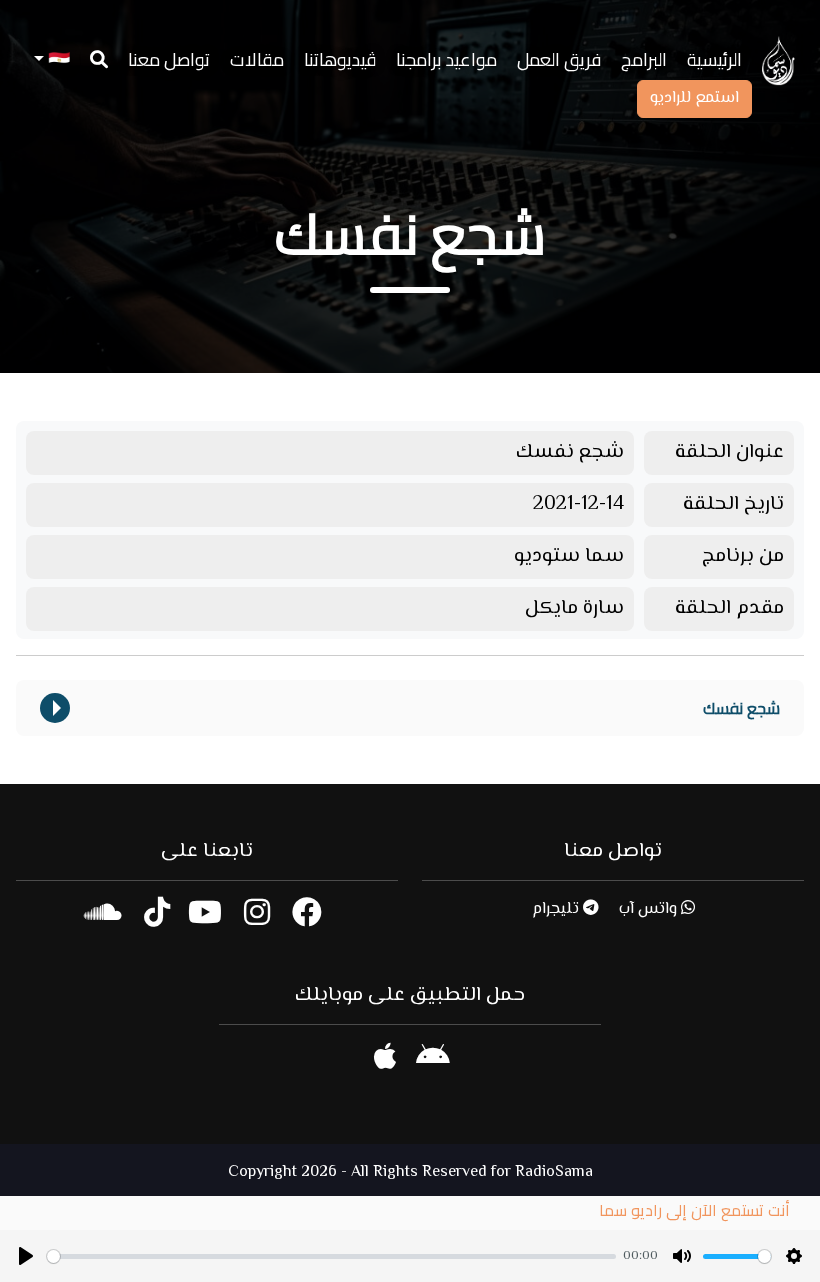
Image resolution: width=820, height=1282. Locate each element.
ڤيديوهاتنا (340, 59)
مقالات (257, 59)
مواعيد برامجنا (446, 59)
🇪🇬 (57, 59)
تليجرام (557, 909)
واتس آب (650, 909)
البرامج (644, 59)
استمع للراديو (694, 98)
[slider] (331, 1256)
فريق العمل (559, 59)
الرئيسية (714, 59)
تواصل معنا (169, 59)
